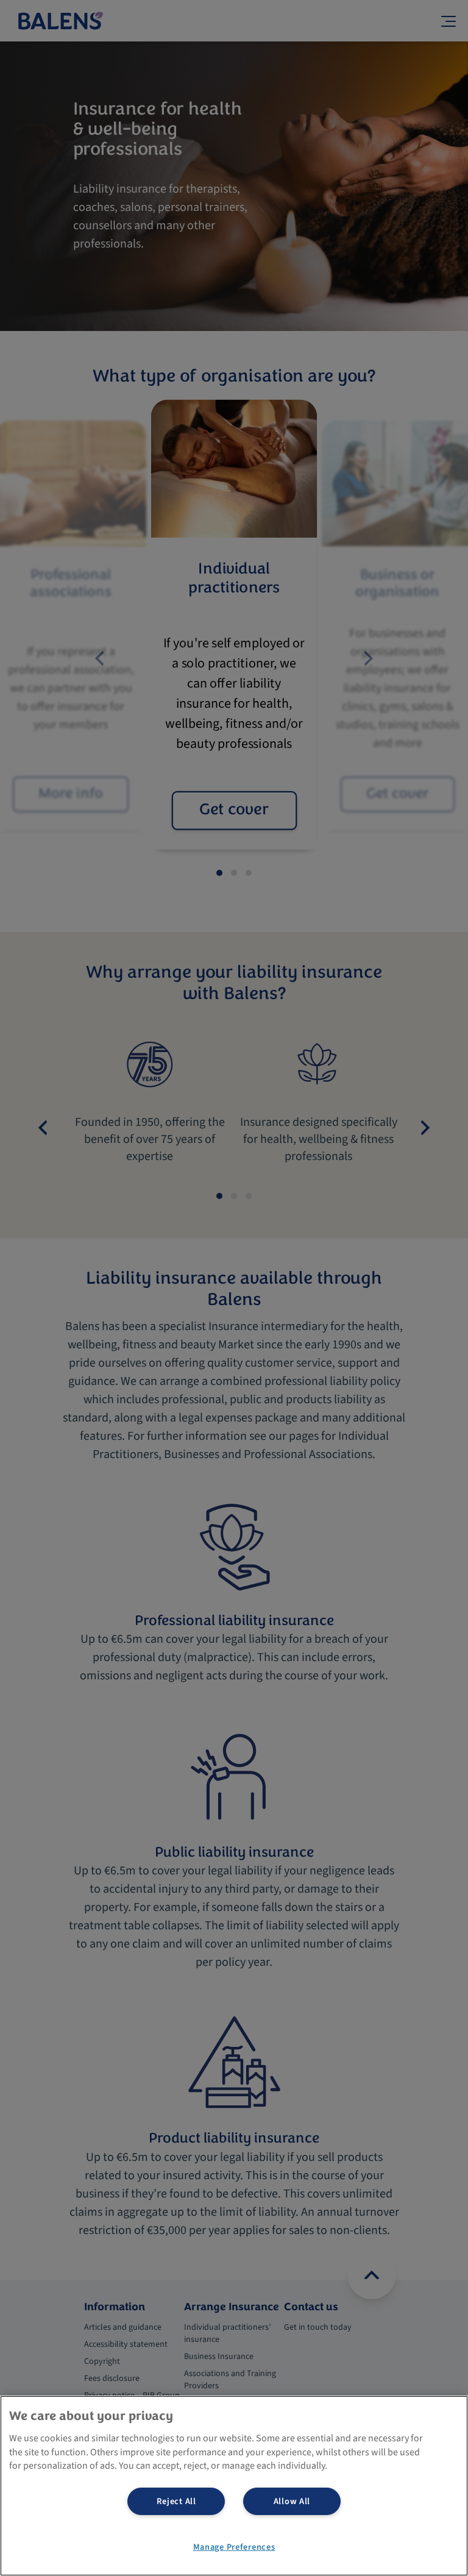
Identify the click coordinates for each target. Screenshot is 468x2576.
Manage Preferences (234, 2547)
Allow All (292, 2501)
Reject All (176, 2501)
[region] (234, 2486)
